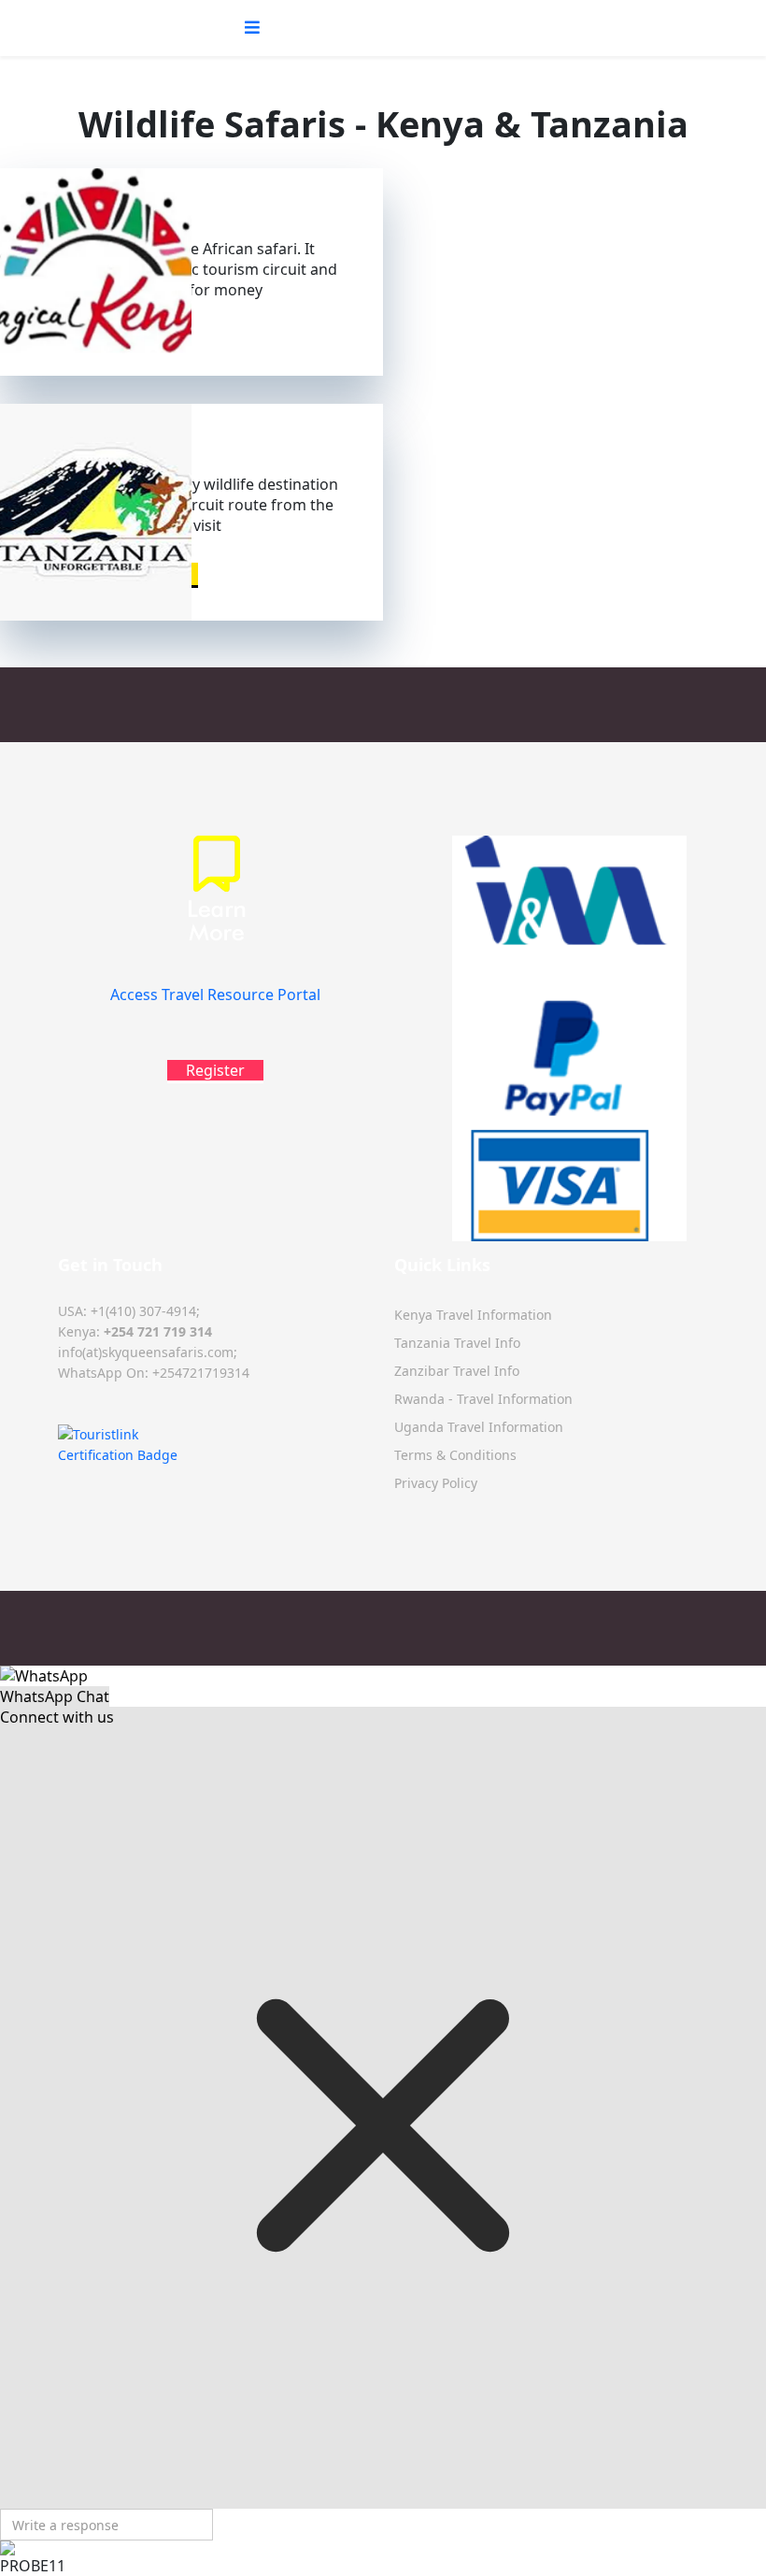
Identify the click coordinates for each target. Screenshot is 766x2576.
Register (215, 1070)
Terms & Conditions (455, 1455)
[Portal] (215, 909)
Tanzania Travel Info (457, 1343)
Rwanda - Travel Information (483, 1399)
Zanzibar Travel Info (457, 1371)
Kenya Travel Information (473, 1315)
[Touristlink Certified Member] (215, 1445)
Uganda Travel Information (479, 1427)
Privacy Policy (436, 1483)
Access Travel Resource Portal (215, 995)
